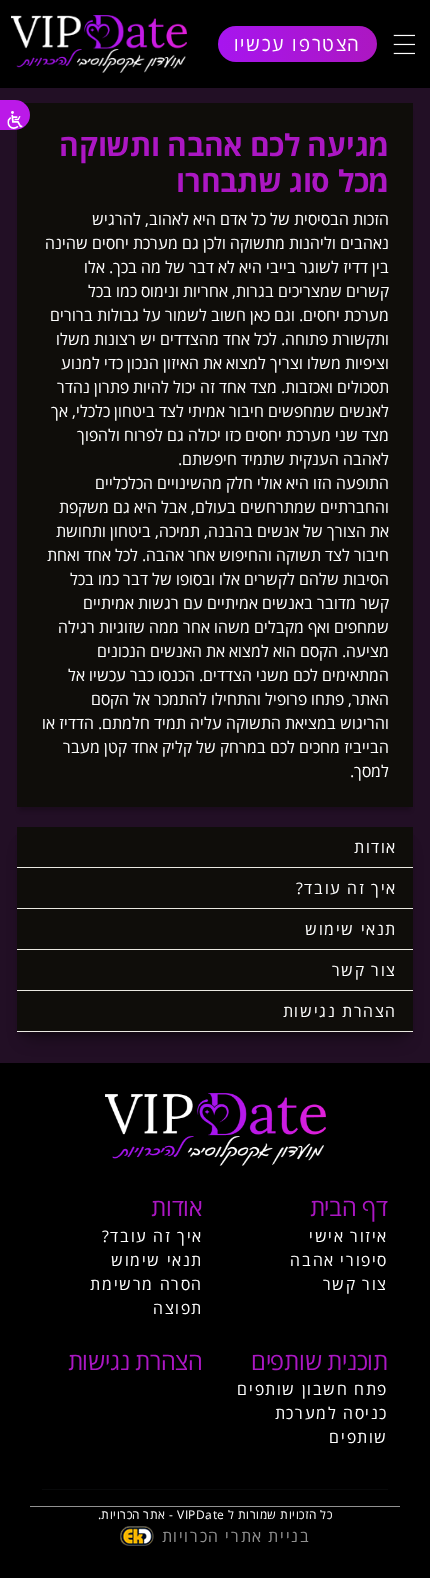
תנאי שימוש (351, 929)
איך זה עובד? (346, 888)
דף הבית (349, 1206)
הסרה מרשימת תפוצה (146, 1296)
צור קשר (364, 970)
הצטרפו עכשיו (297, 44)
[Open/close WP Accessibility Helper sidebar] (15, 115)
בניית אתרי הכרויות (236, 1536)
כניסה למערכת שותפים (331, 1425)
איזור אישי (348, 1236)
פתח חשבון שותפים (312, 1389)
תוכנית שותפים (319, 1360)
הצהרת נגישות (340, 1011)
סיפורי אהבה (339, 1260)
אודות (375, 847)
